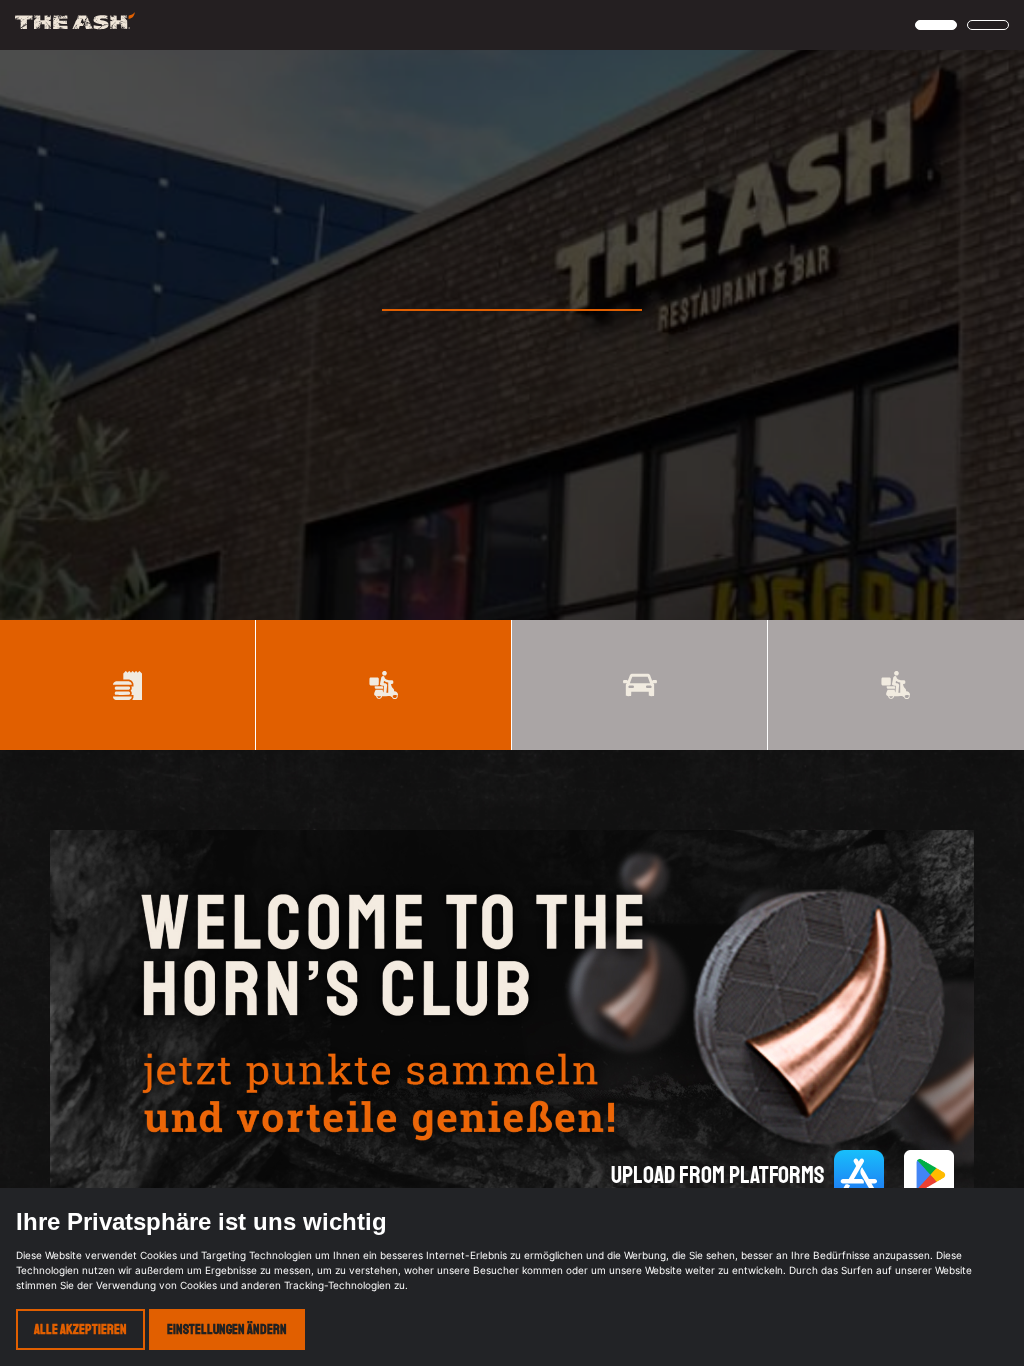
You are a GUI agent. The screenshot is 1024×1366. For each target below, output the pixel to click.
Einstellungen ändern (227, 1329)
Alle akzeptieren (80, 1329)
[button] (936, 25)
